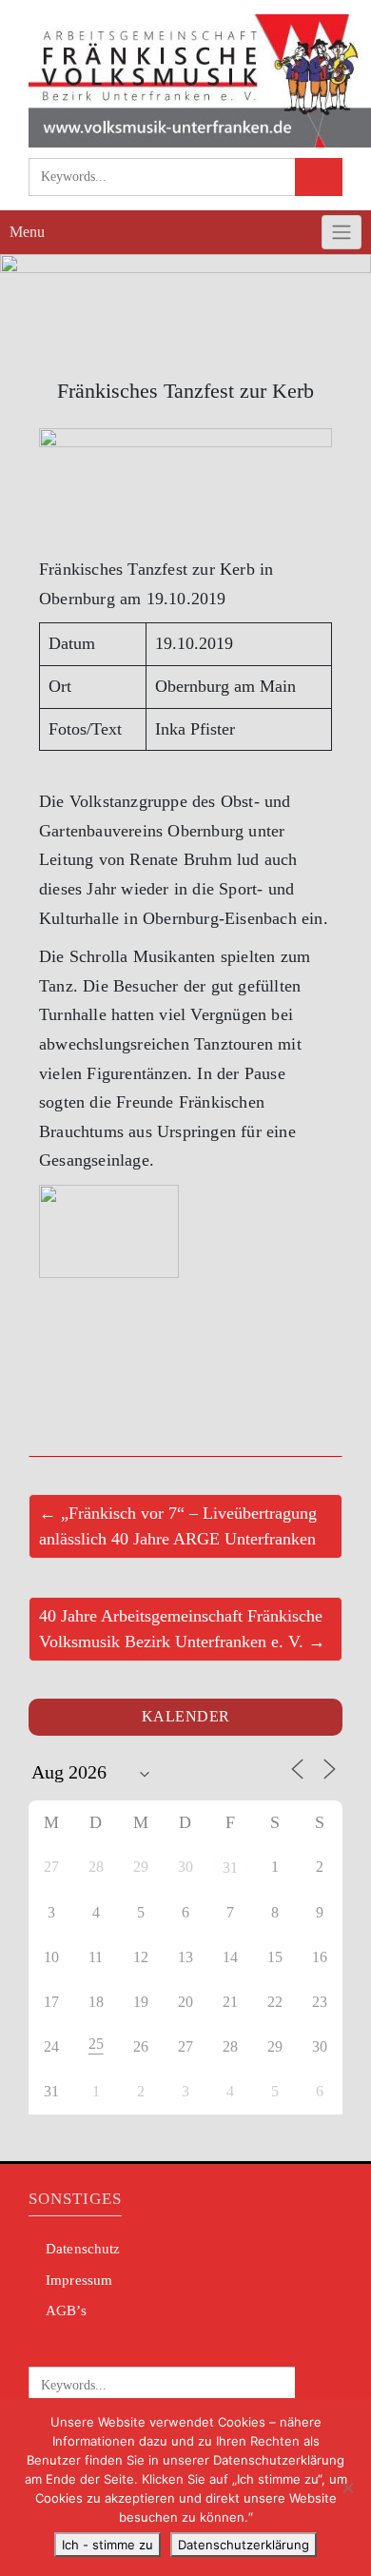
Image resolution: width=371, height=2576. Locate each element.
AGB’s (66, 2311)
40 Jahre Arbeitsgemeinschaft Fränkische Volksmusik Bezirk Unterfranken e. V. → (182, 1629)
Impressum (79, 2280)
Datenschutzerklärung (244, 2545)
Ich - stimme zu (107, 2545)
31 (230, 1868)
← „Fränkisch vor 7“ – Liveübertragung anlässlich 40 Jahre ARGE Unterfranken (178, 1526)
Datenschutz (83, 2249)
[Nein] (347, 2488)
